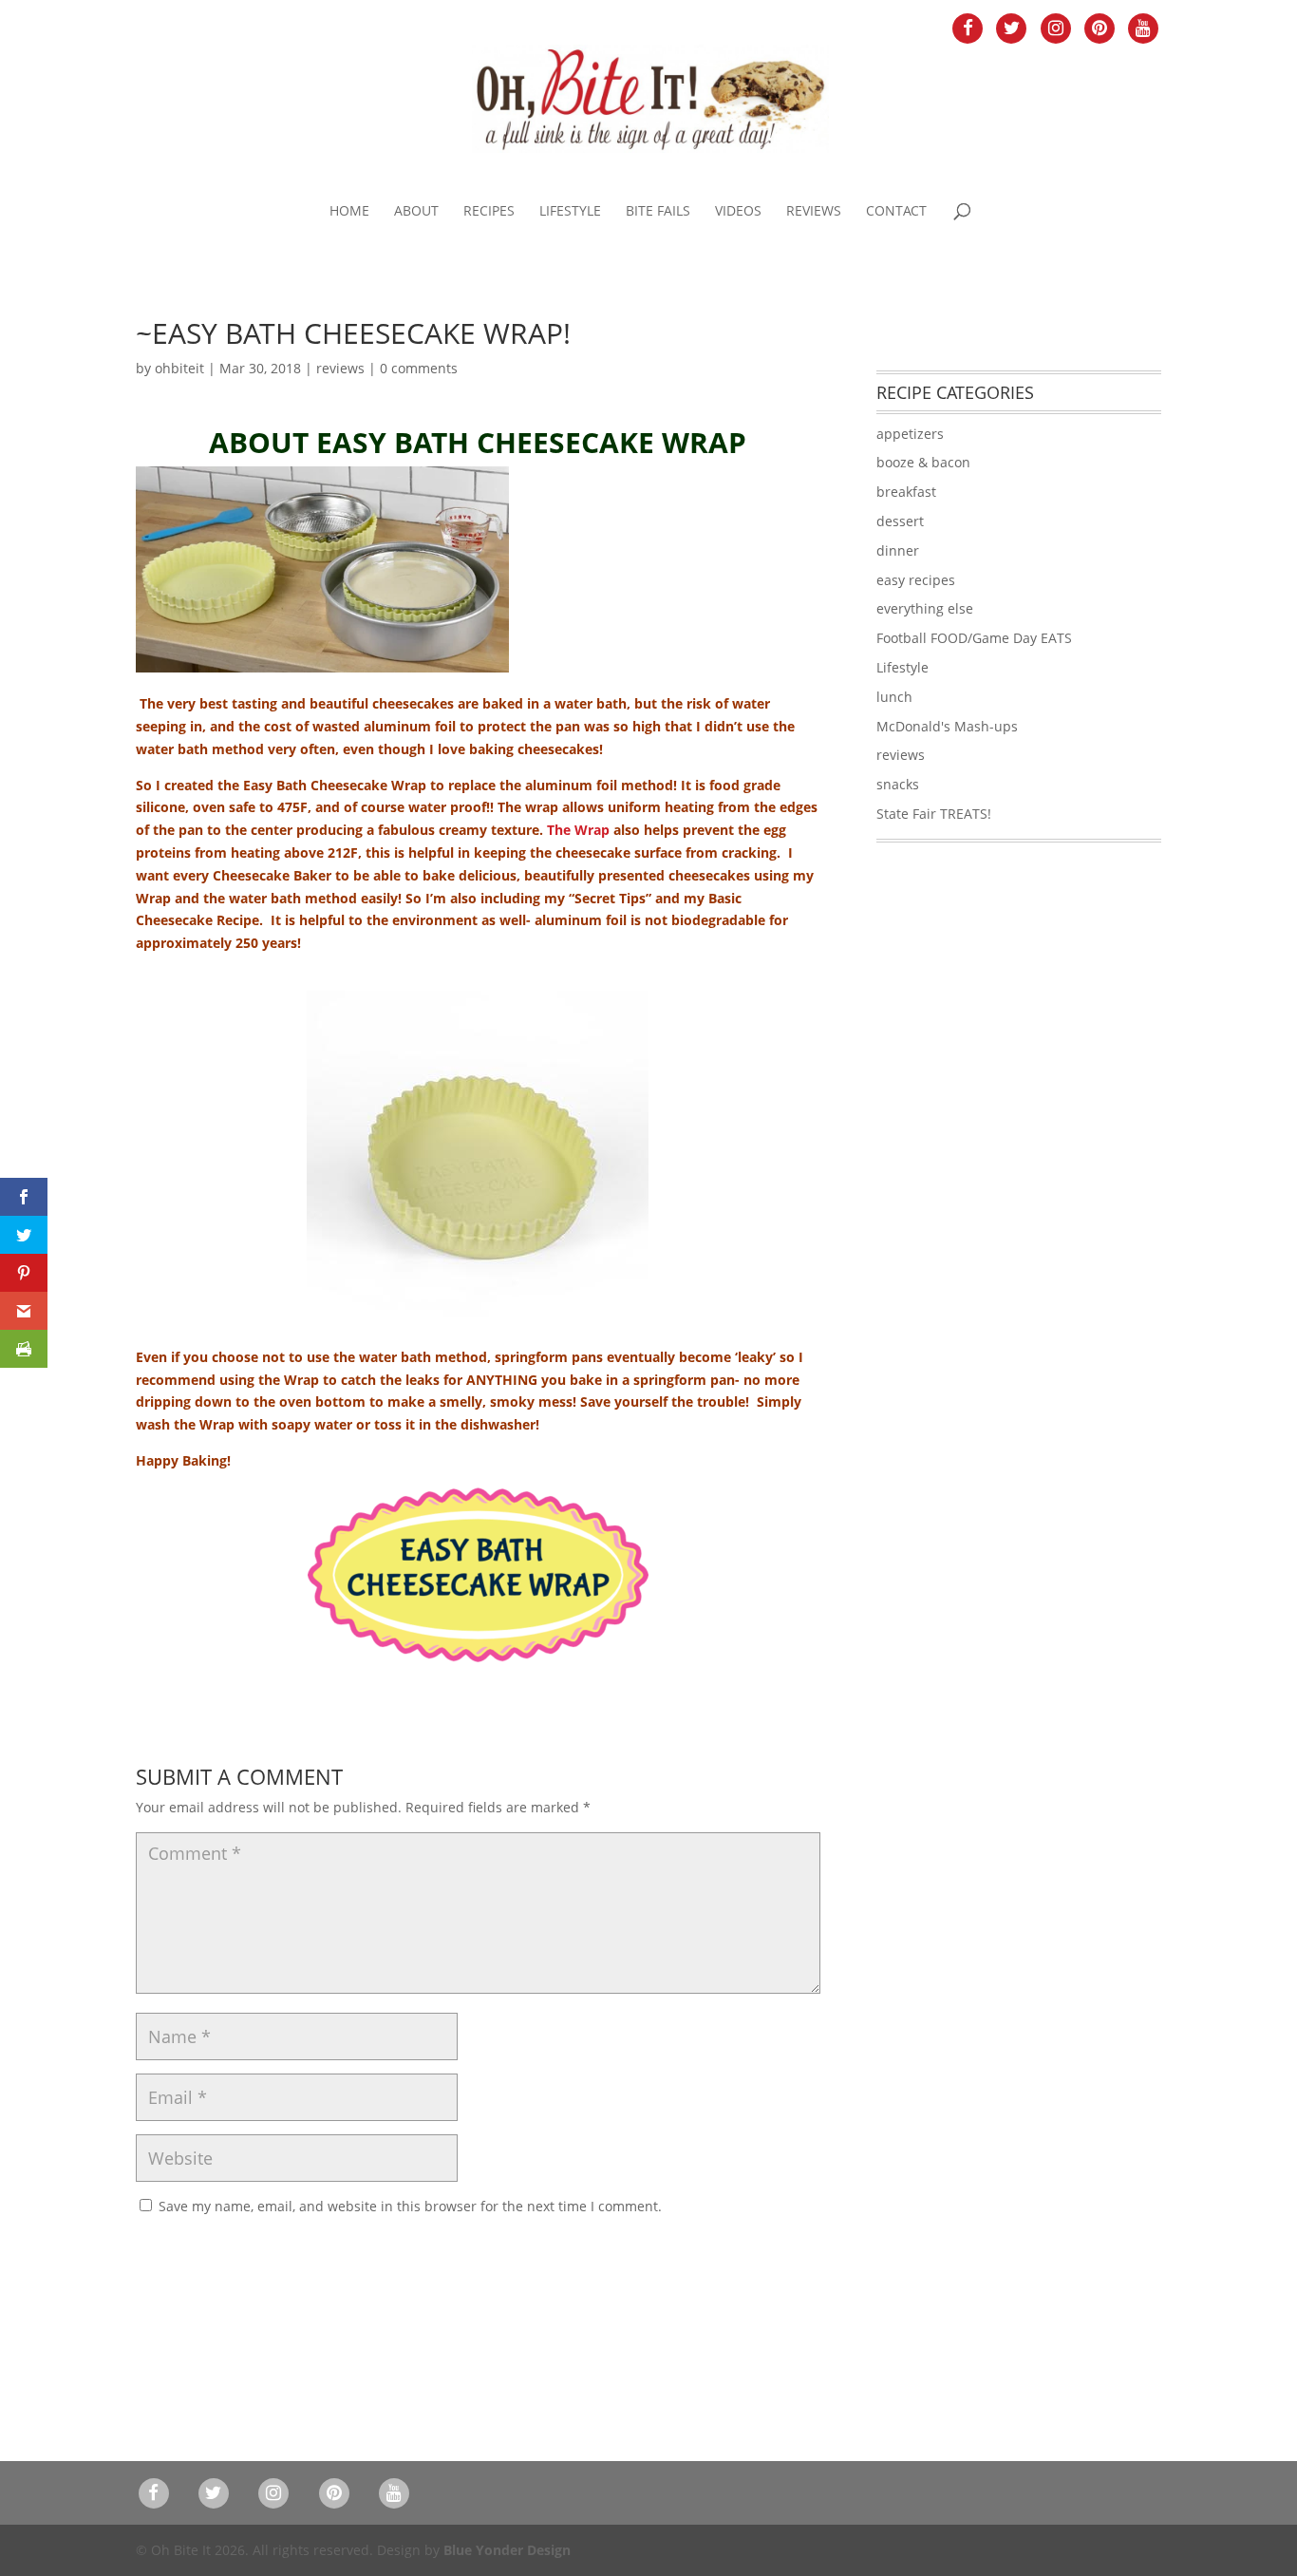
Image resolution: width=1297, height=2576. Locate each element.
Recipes (489, 212)
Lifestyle (570, 212)
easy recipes (916, 580)
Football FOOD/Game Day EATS (974, 638)
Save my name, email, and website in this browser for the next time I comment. (410, 2206)
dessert (900, 521)
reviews (340, 368)
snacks (898, 784)
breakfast (906, 492)
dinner (898, 550)
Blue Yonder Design (507, 2550)
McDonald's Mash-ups (947, 726)
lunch (894, 697)
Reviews (814, 212)
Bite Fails (658, 212)
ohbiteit (179, 368)
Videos (738, 212)
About (416, 212)
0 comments (419, 368)
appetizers (910, 434)
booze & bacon (923, 462)
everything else (925, 608)
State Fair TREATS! (934, 814)
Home (349, 212)
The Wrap (578, 830)
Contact (896, 212)
